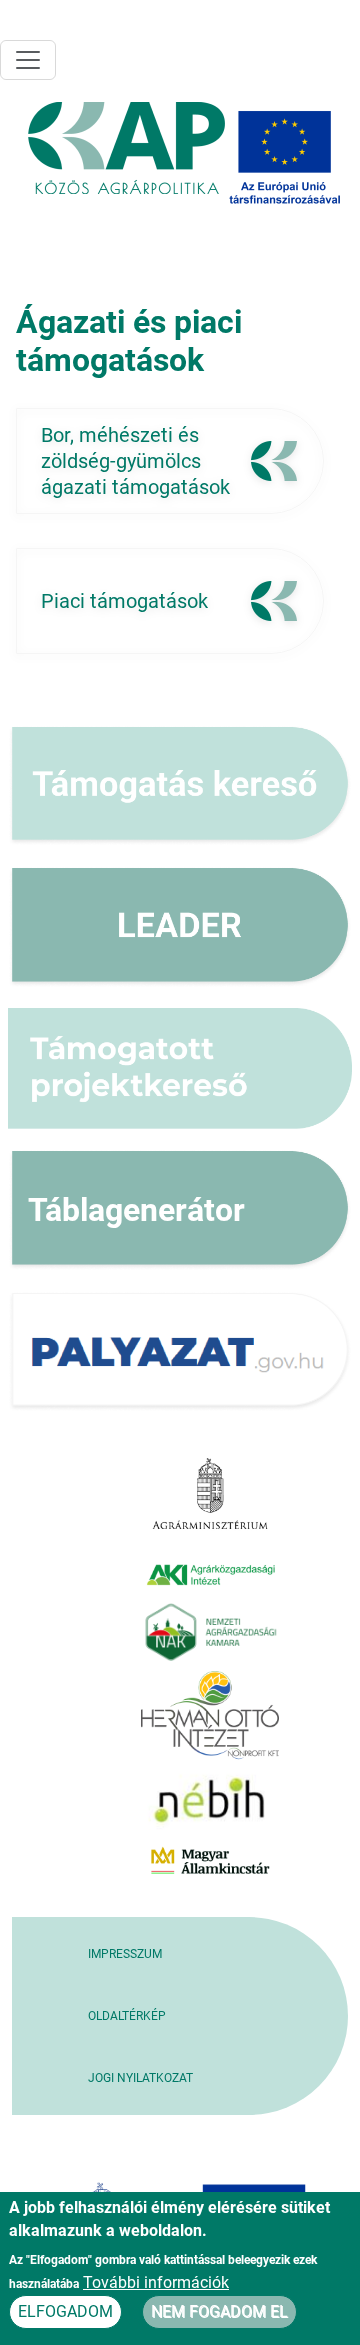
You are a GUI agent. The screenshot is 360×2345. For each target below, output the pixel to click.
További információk (156, 2282)
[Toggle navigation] (28, 60)
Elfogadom (65, 2311)
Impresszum (125, 1954)
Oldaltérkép (127, 2016)
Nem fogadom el (219, 2311)
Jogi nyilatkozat (140, 2078)
